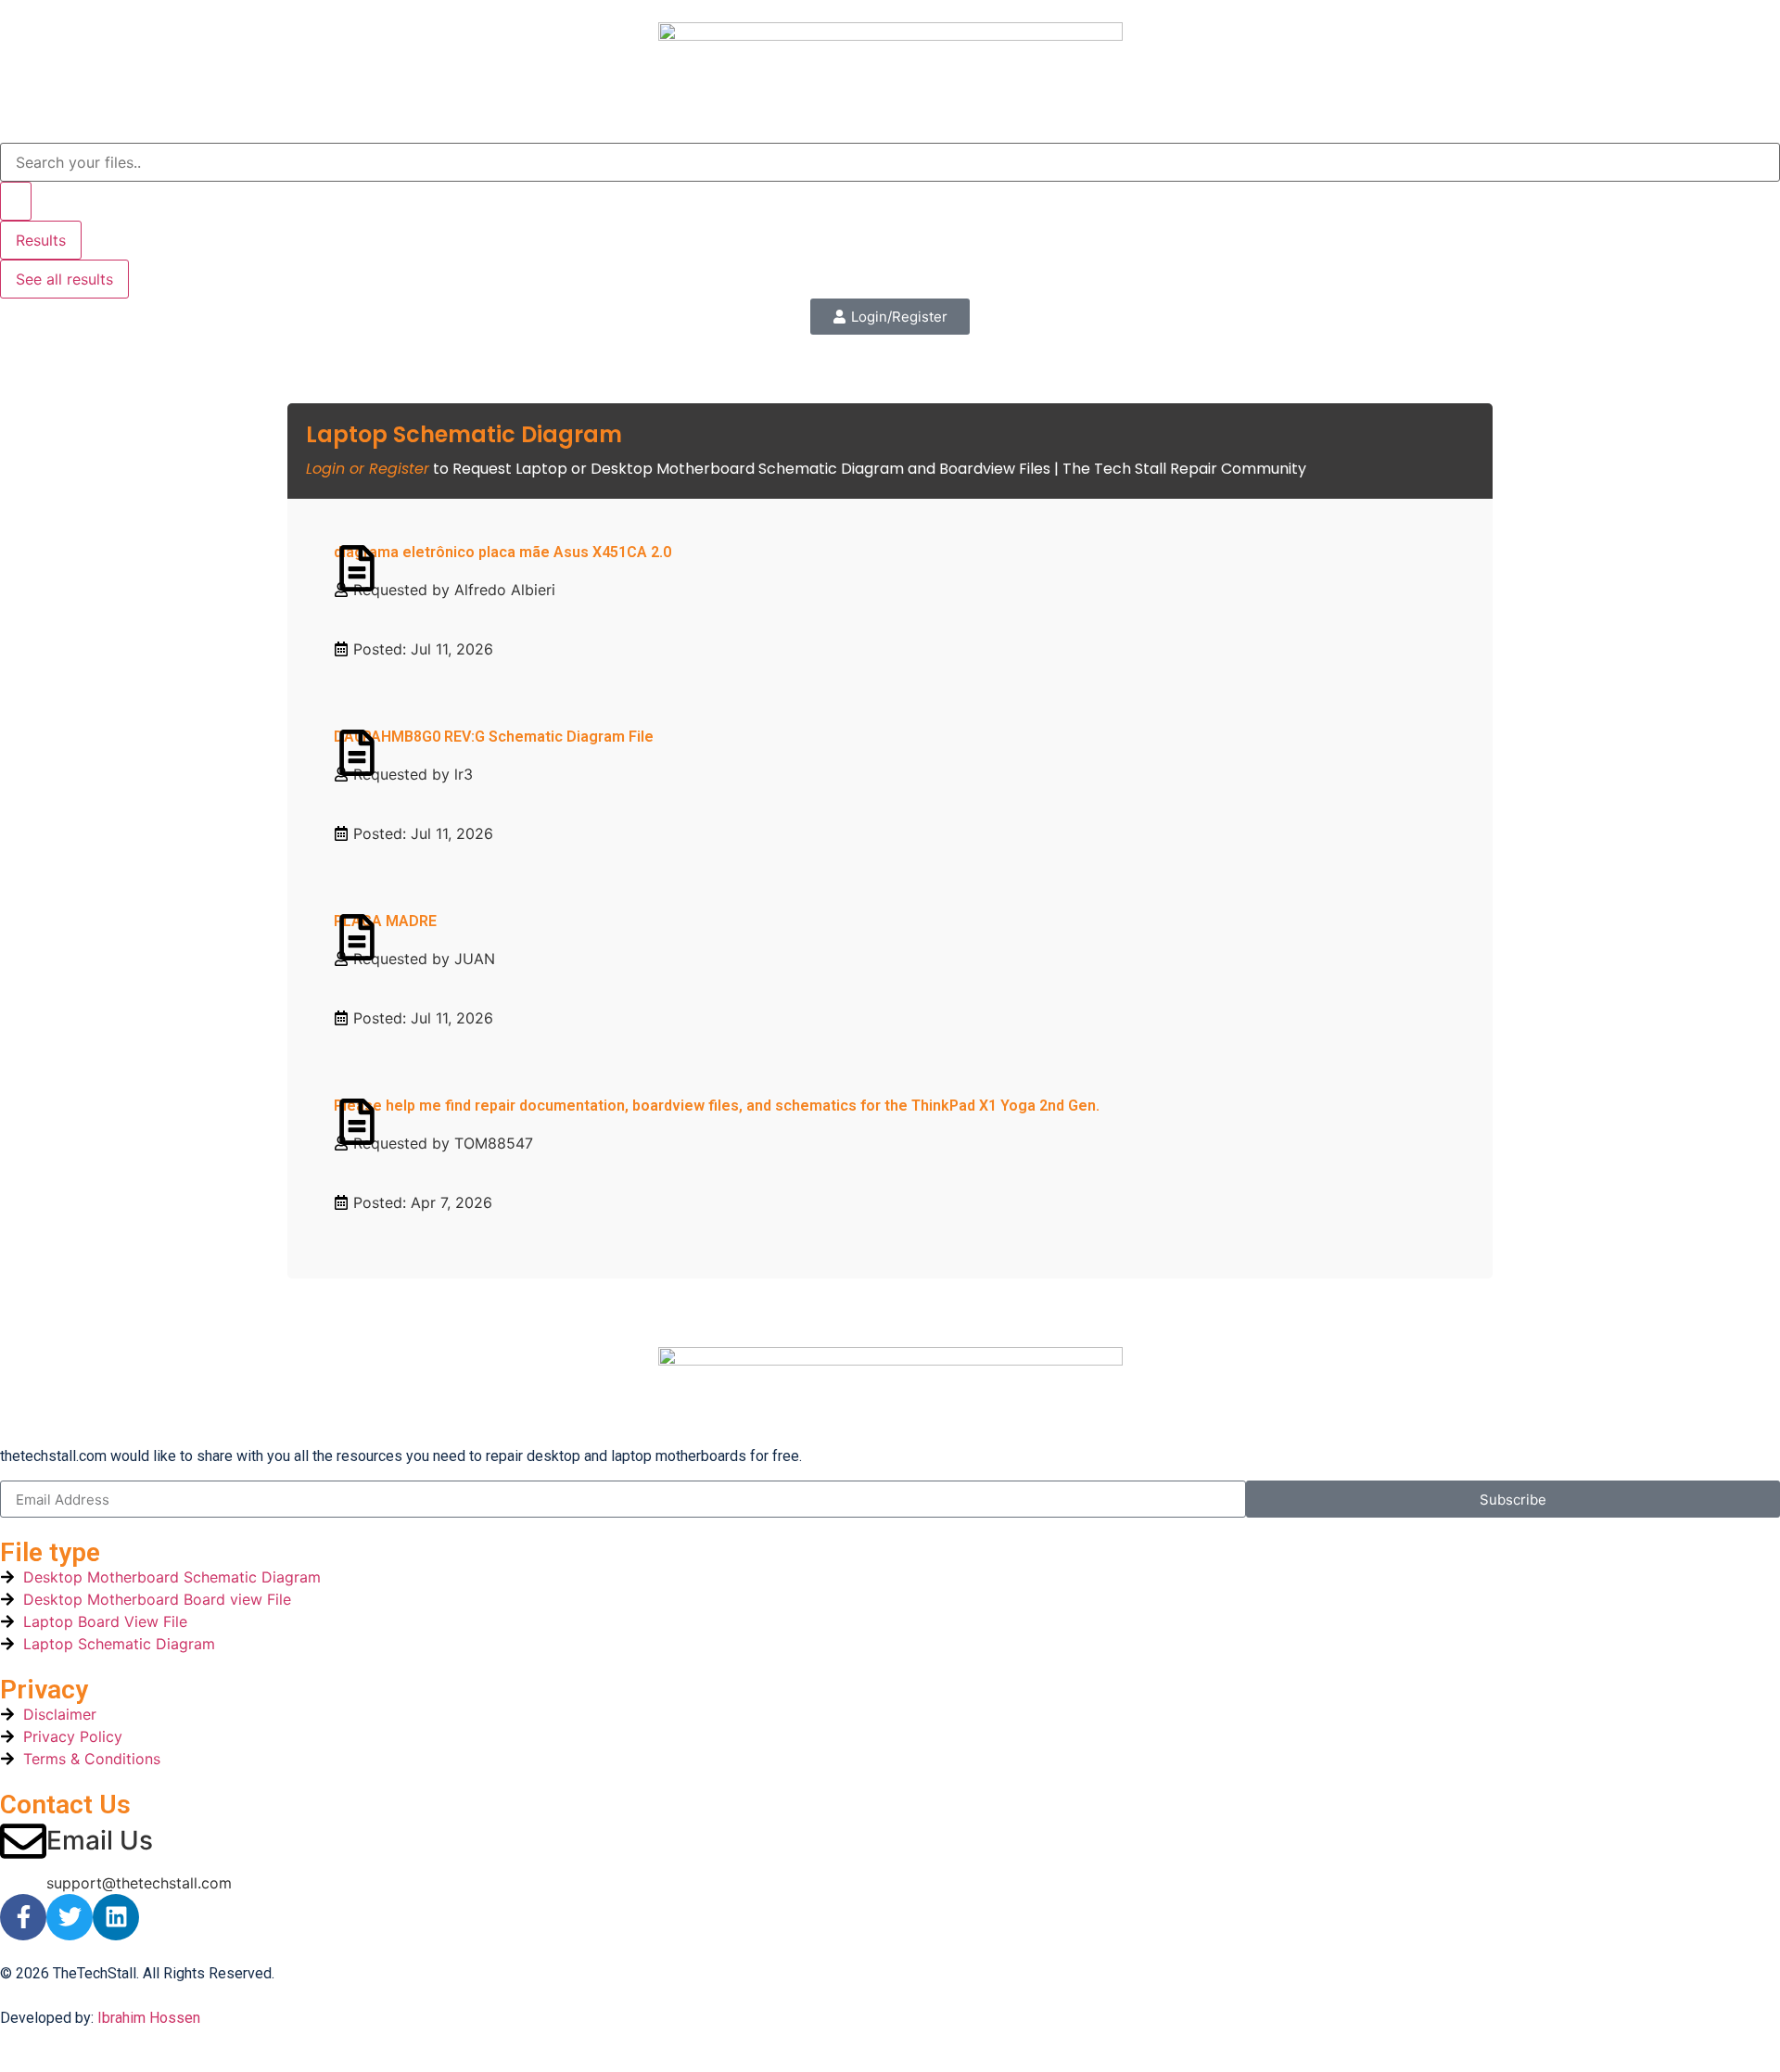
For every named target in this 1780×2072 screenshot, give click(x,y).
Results (41, 240)
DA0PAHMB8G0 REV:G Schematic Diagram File (494, 737)
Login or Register (368, 469)
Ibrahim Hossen (149, 2018)
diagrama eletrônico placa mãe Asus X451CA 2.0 (502, 552)
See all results (64, 279)
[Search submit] (16, 201)
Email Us (100, 1840)
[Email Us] (23, 1841)
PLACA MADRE (385, 921)
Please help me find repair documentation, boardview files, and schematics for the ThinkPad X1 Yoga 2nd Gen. (717, 1106)
